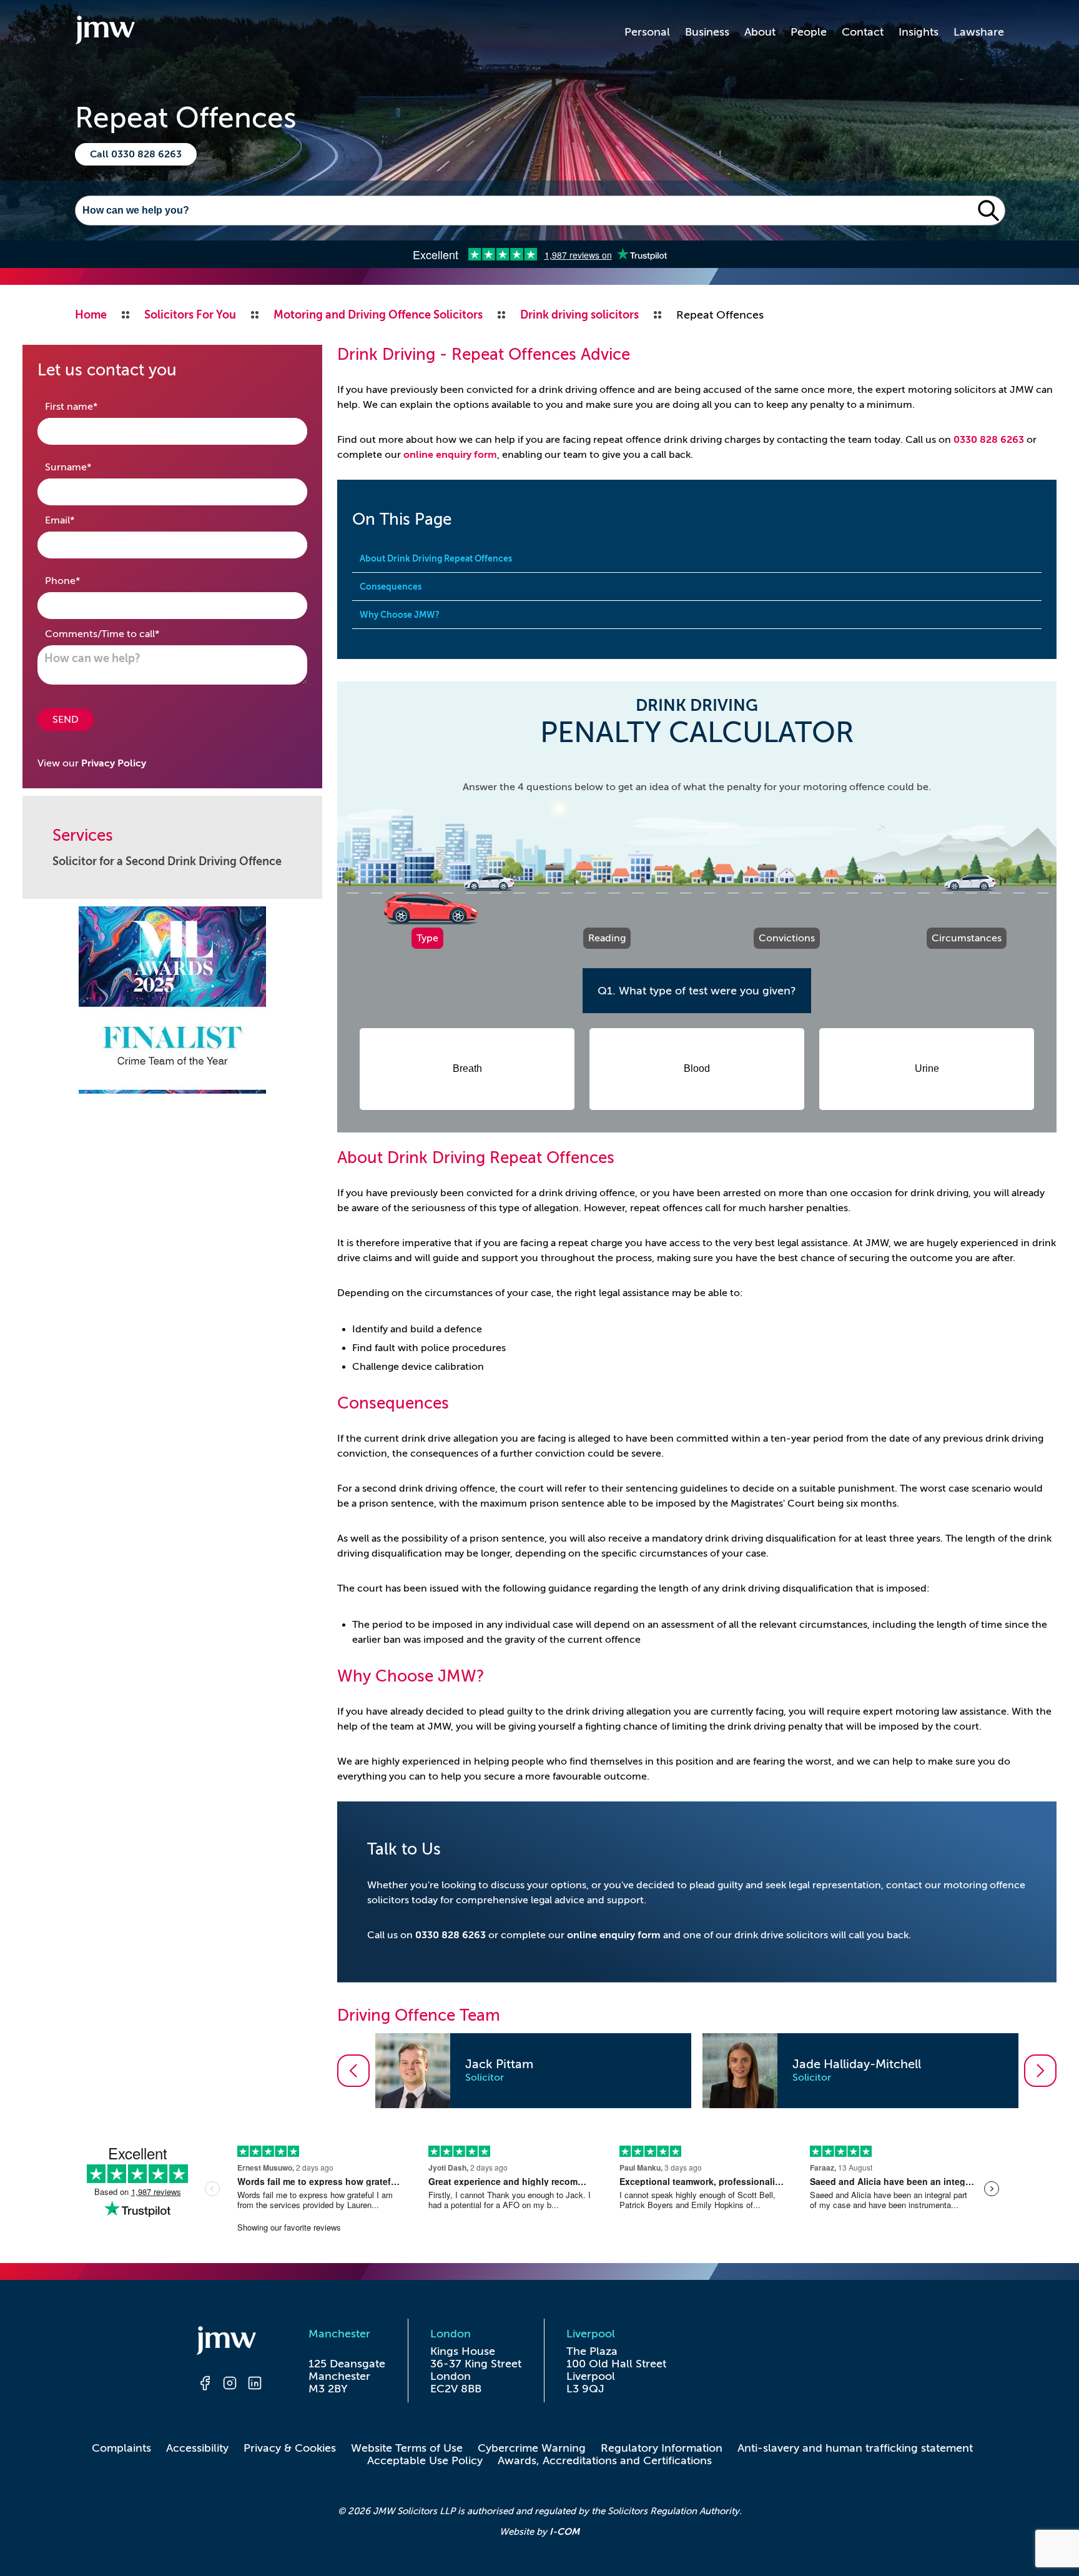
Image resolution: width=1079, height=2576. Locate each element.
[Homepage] (230, 2342)
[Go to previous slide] (353, 2071)
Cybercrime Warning (532, 2448)
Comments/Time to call (122, 634)
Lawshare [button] (979, 32)
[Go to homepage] (105, 32)
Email (79, 520)
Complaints (121, 2448)
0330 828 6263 (989, 440)
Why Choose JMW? (400, 615)
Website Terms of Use (407, 2448)
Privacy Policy (114, 763)
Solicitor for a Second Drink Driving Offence (167, 861)
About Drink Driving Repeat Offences (436, 558)
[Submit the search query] (988, 211)
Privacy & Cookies (290, 2448)
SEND (66, 720)
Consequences (391, 587)
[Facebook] (205, 2385)
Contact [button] (863, 32)
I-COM (564, 2531)
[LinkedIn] (255, 2385)
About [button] (760, 32)
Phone (82, 581)
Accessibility (197, 2448)
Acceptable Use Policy (425, 2460)
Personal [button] (647, 32)
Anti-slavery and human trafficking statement (855, 2448)
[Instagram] (230, 2385)
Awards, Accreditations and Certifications (605, 2460)
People (809, 32)
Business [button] (707, 32)
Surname (88, 467)
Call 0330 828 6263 (136, 154)
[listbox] (697, 2071)
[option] (533, 2071)
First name (91, 406)
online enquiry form (450, 455)
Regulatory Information (662, 2448)
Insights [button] (919, 32)
